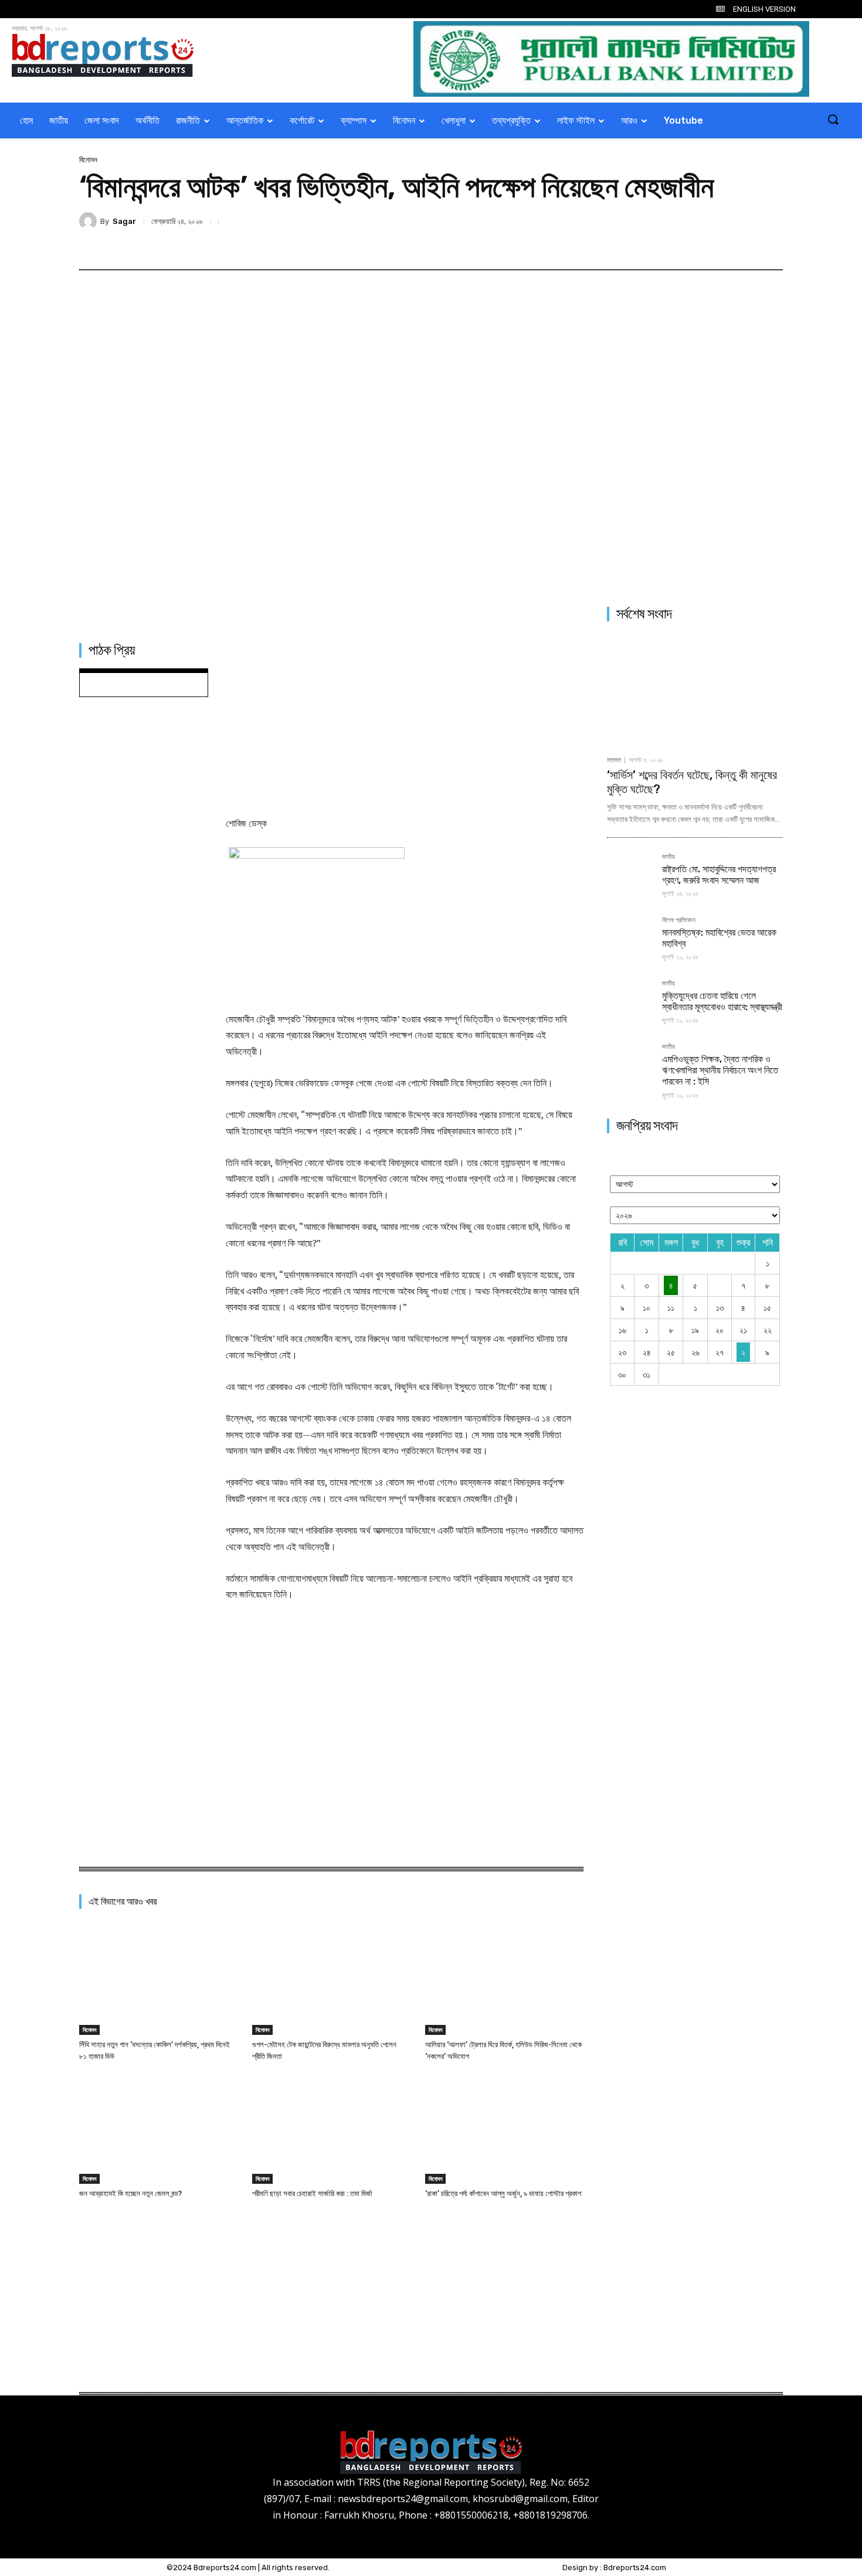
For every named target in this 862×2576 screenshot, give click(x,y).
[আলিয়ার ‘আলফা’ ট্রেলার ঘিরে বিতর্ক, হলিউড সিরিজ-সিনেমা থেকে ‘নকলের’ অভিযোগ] (504, 1979)
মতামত (614, 760)
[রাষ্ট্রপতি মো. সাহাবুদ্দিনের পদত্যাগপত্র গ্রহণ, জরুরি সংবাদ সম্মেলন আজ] (630, 876)
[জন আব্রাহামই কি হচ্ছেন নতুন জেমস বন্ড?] (158, 2128)
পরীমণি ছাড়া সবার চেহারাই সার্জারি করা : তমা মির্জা (312, 2193)
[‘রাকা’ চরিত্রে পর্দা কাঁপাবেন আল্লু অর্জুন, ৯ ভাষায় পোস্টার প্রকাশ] (504, 2128)
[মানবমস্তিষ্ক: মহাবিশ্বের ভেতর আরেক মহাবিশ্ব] (630, 940)
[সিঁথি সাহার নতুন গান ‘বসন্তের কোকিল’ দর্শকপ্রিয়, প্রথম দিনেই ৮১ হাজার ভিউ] (158, 1979)
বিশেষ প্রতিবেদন (679, 920)
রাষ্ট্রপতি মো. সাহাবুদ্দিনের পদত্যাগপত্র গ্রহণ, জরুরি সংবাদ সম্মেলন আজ (719, 875)
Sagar (124, 221)
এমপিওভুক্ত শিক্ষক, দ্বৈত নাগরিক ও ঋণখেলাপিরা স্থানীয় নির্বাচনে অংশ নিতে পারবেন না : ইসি (720, 1070)
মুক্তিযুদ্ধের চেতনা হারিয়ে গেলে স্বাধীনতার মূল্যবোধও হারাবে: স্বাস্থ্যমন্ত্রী (722, 1001)
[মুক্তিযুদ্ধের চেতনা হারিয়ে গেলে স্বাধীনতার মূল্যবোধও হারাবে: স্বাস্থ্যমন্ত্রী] (630, 1003)
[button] (833, 120)
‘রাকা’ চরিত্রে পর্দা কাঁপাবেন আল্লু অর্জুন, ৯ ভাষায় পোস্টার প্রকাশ (503, 2193)
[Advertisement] (405, 721)
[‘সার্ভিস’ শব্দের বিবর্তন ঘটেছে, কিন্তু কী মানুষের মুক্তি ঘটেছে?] (695, 690)
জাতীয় (668, 857)
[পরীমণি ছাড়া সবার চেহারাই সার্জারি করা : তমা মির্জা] (331, 2128)
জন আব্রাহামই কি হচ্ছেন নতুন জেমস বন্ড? (130, 2193)
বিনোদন (88, 160)
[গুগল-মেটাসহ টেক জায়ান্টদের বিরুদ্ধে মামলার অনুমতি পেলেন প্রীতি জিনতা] (331, 1979)
